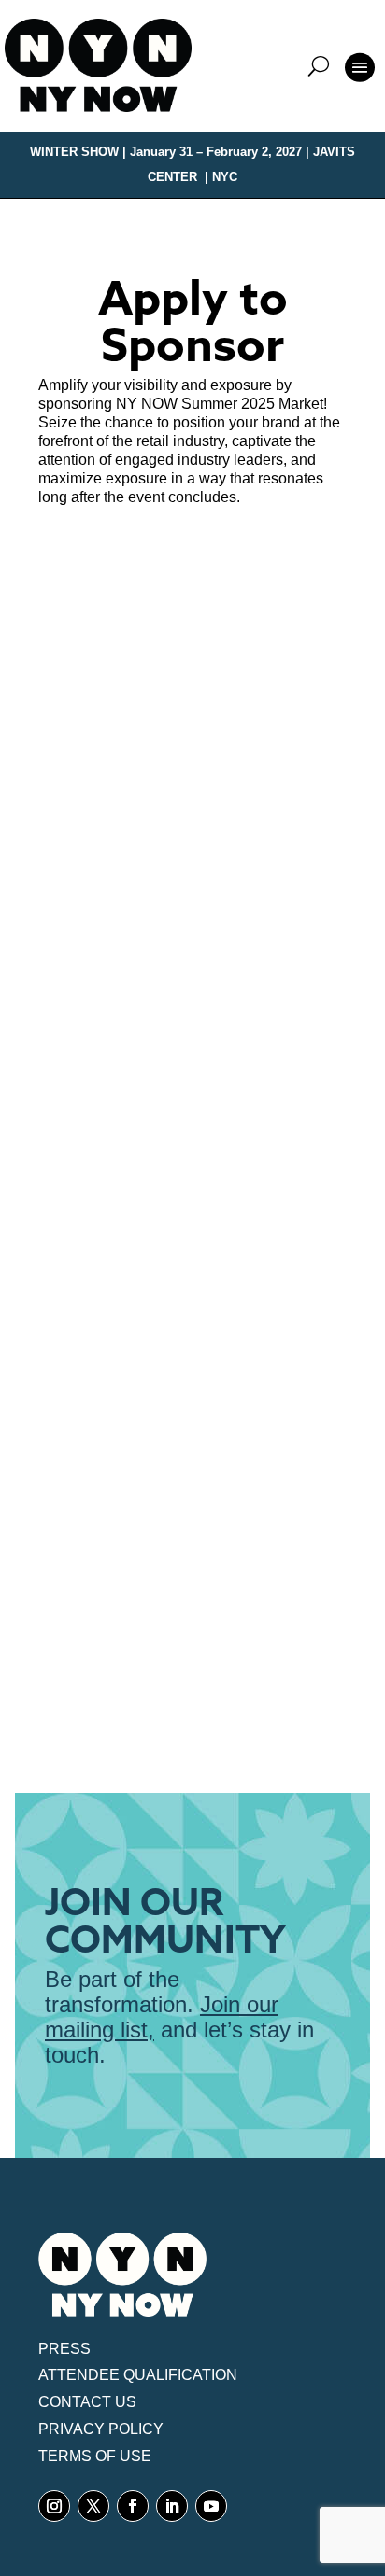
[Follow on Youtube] (211, 2506)
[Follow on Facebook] (133, 2506)
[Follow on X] (93, 2506)
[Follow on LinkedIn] (172, 2506)
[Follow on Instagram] (54, 2506)
